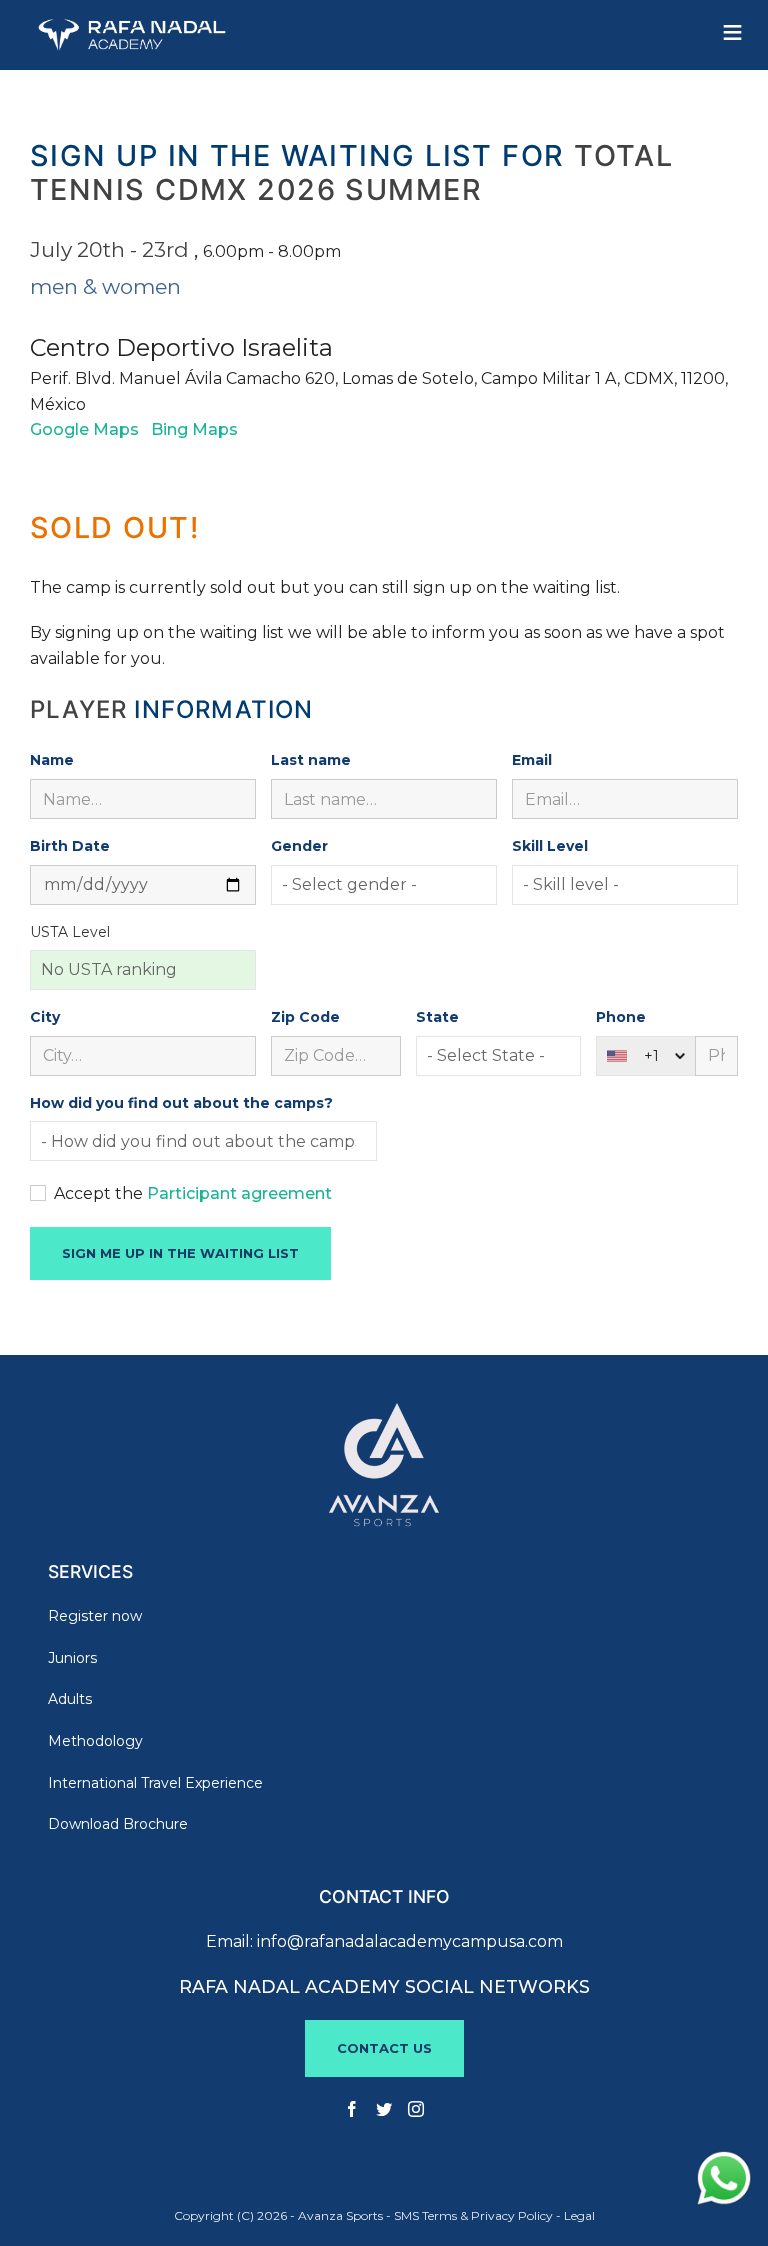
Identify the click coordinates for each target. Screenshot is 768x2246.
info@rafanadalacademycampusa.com (410, 1941)
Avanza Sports (340, 2215)
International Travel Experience (155, 1783)
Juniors (72, 1658)
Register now (95, 1616)
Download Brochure (118, 1824)
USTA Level (70, 932)
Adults (70, 1699)
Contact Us (384, 2048)
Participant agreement (239, 1193)
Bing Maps (194, 429)
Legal (579, 2215)
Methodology (95, 1741)
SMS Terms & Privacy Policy (473, 2215)
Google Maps (84, 429)
